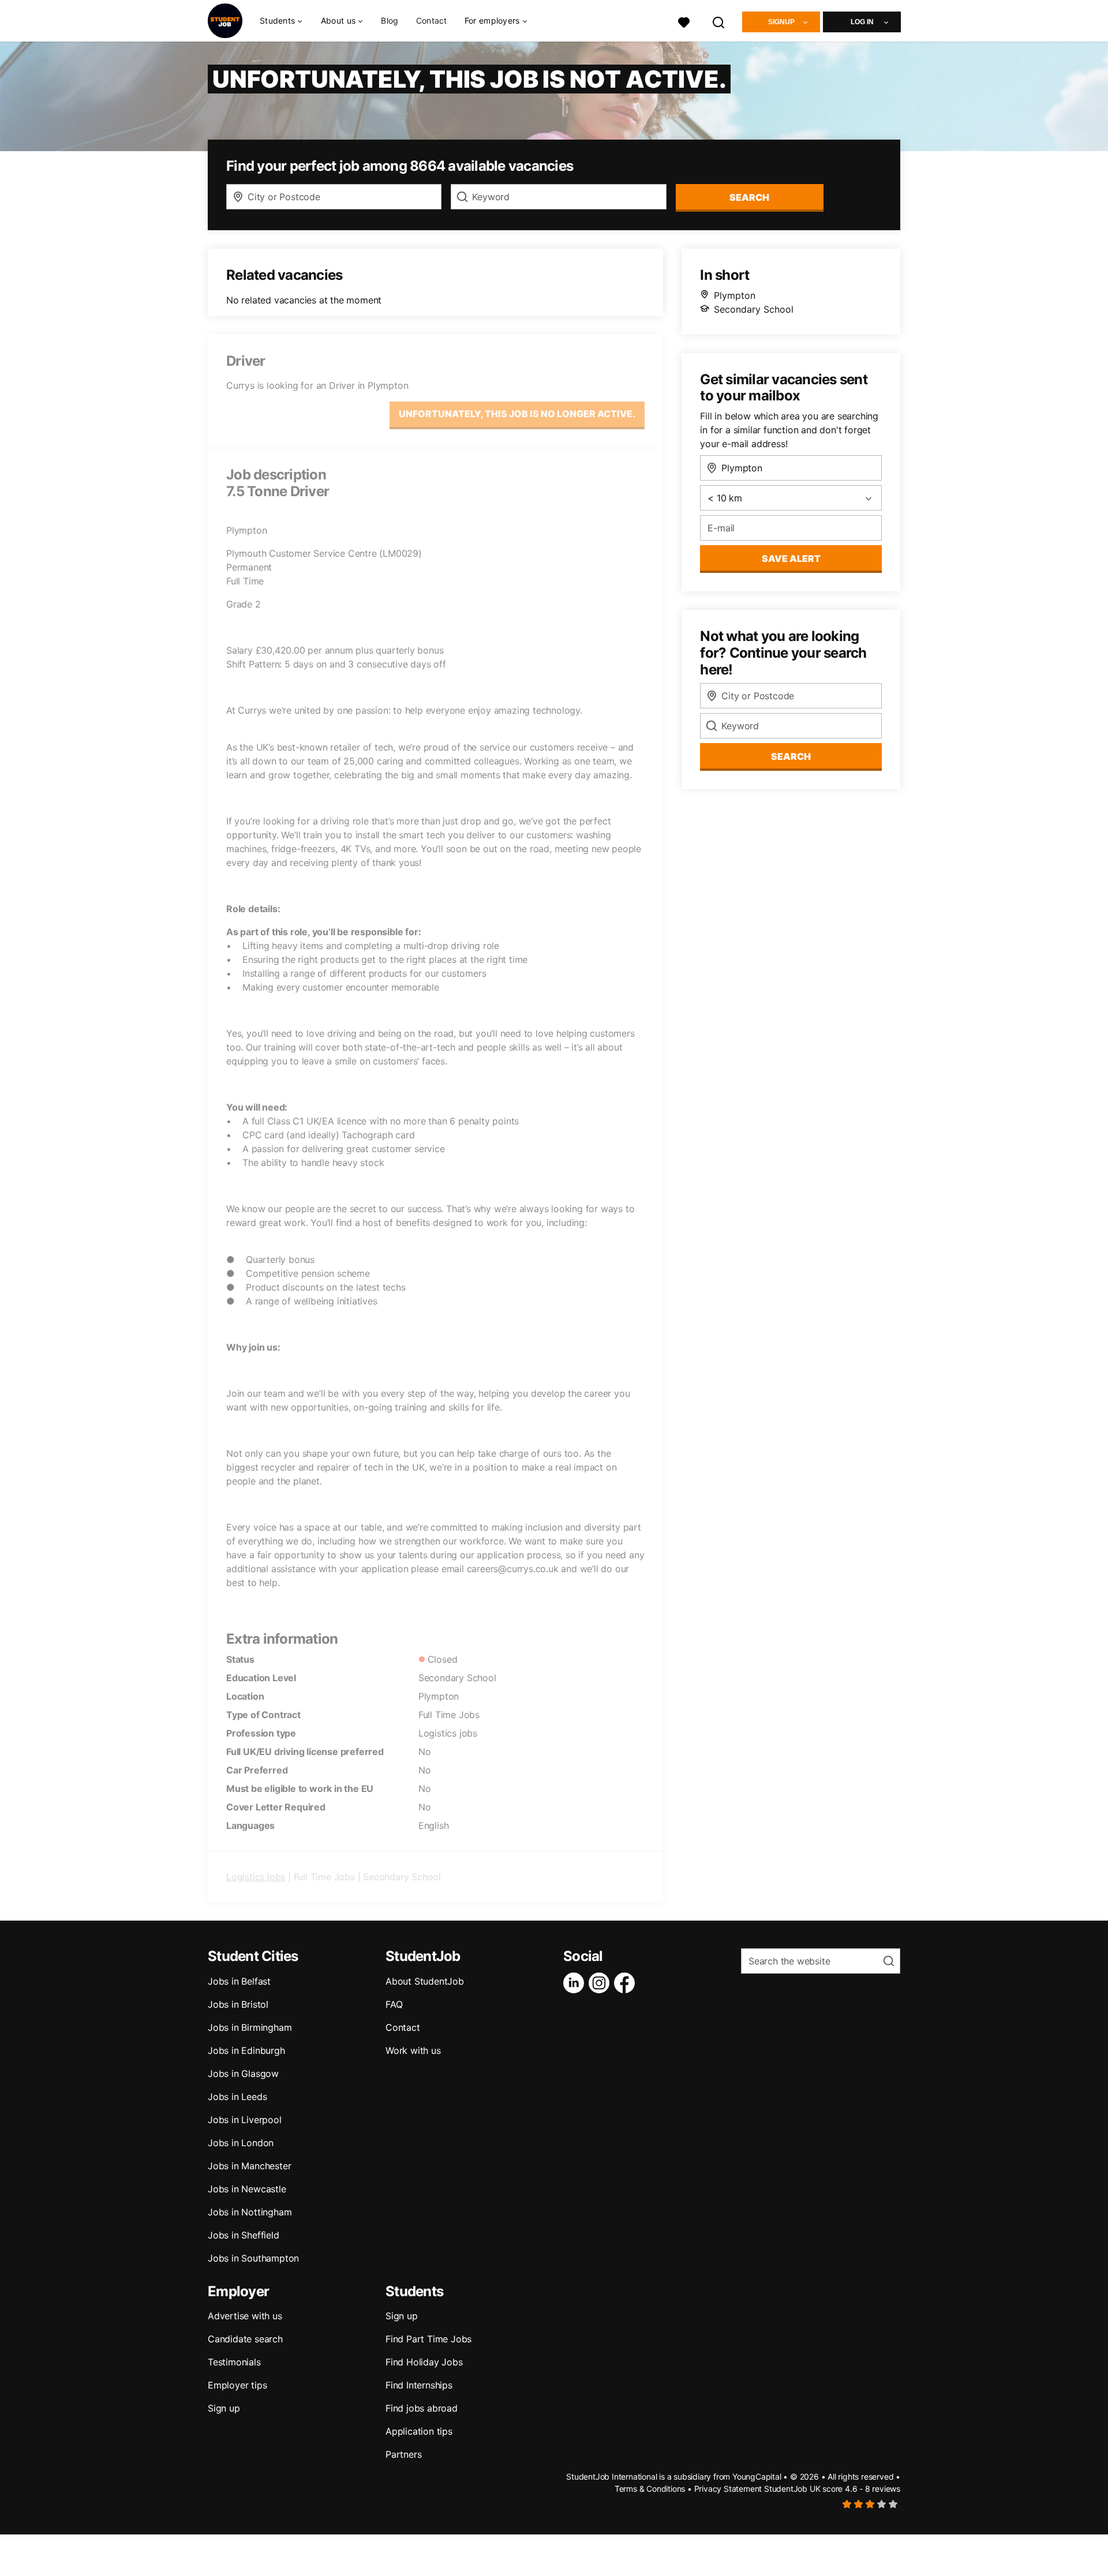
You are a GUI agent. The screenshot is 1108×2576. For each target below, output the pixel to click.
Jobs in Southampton (253, 2258)
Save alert (791, 558)
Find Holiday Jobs (424, 2362)
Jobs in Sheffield (244, 2235)
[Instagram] (601, 1983)
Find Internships (419, 2385)
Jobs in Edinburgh (246, 2050)
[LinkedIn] (576, 1983)
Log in (862, 22)
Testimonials (234, 2362)
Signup (781, 22)
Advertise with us (245, 2316)
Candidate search (245, 2339)
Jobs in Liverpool (245, 2120)
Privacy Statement (728, 2489)
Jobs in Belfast (239, 1981)
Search (749, 197)
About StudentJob (425, 1981)
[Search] (719, 21)
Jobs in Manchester (249, 2166)
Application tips (419, 2431)
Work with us (413, 2050)
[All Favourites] (684, 21)
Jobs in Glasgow (243, 2073)
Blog (390, 20)
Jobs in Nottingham (250, 2212)
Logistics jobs (256, 1877)
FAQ (394, 2004)
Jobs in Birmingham (250, 2027)
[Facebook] (627, 1983)
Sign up (224, 2408)
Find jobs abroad (422, 2408)
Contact (432, 20)
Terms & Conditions (650, 2489)
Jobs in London (241, 2143)
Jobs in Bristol (238, 2004)
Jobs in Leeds (237, 2097)
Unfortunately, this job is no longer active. (517, 414)
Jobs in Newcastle (247, 2189)
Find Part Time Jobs (428, 2339)
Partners (403, 2454)
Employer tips (237, 2385)
